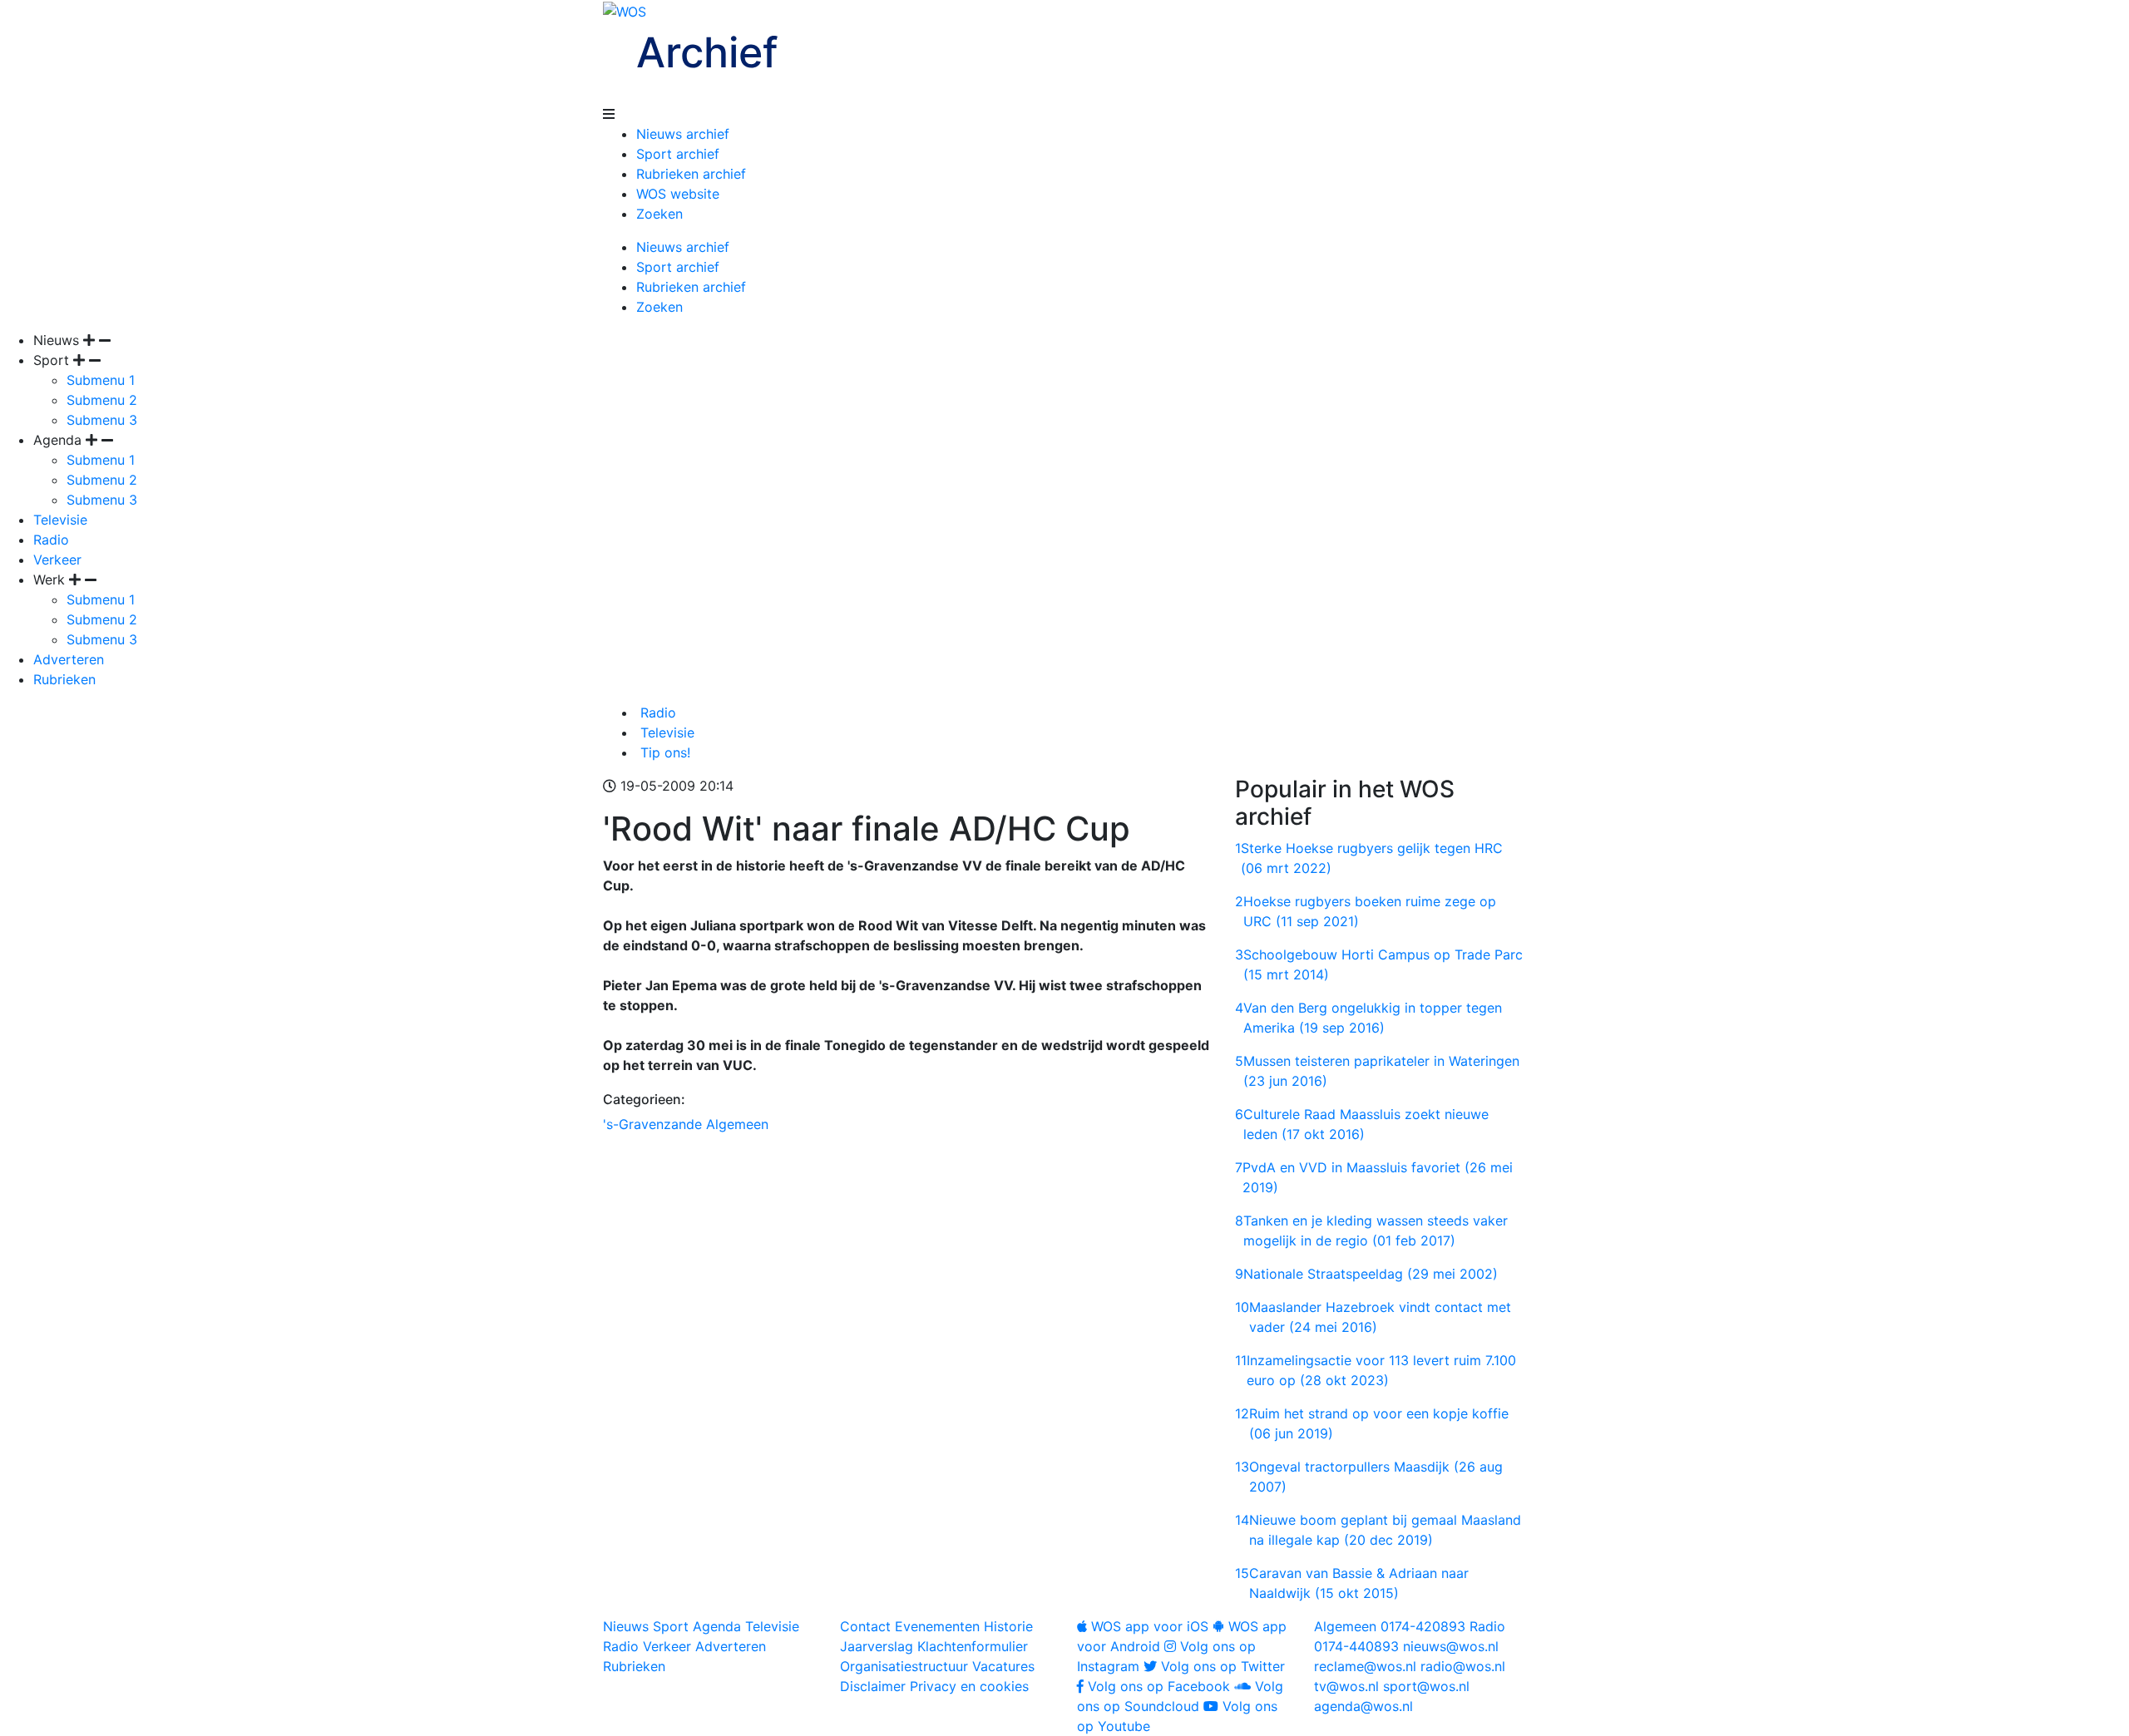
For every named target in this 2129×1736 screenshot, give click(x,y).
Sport (671, 1626)
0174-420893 (1390, 1626)
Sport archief (678, 154)
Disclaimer (873, 1686)
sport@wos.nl (1426, 1686)
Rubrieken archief (691, 174)
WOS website (678, 194)
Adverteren (69, 659)
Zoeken (659, 214)
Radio (51, 540)
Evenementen (937, 1626)
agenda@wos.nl (1363, 1706)
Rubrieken (64, 679)
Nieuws (626, 1626)
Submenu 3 (102, 420)
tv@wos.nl (1346, 1686)
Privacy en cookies (969, 1686)
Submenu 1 (101, 380)
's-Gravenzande (652, 1124)
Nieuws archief (683, 134)
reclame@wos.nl (1365, 1666)
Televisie (60, 520)
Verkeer (57, 560)
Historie (1008, 1626)
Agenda (717, 1626)
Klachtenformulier (973, 1646)
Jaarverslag (877, 1646)
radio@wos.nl (1463, 1666)
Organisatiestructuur (904, 1666)
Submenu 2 (102, 400)
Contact (865, 1626)
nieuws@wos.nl (1451, 1646)
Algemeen (737, 1124)
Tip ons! (663, 752)
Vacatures (1003, 1666)
